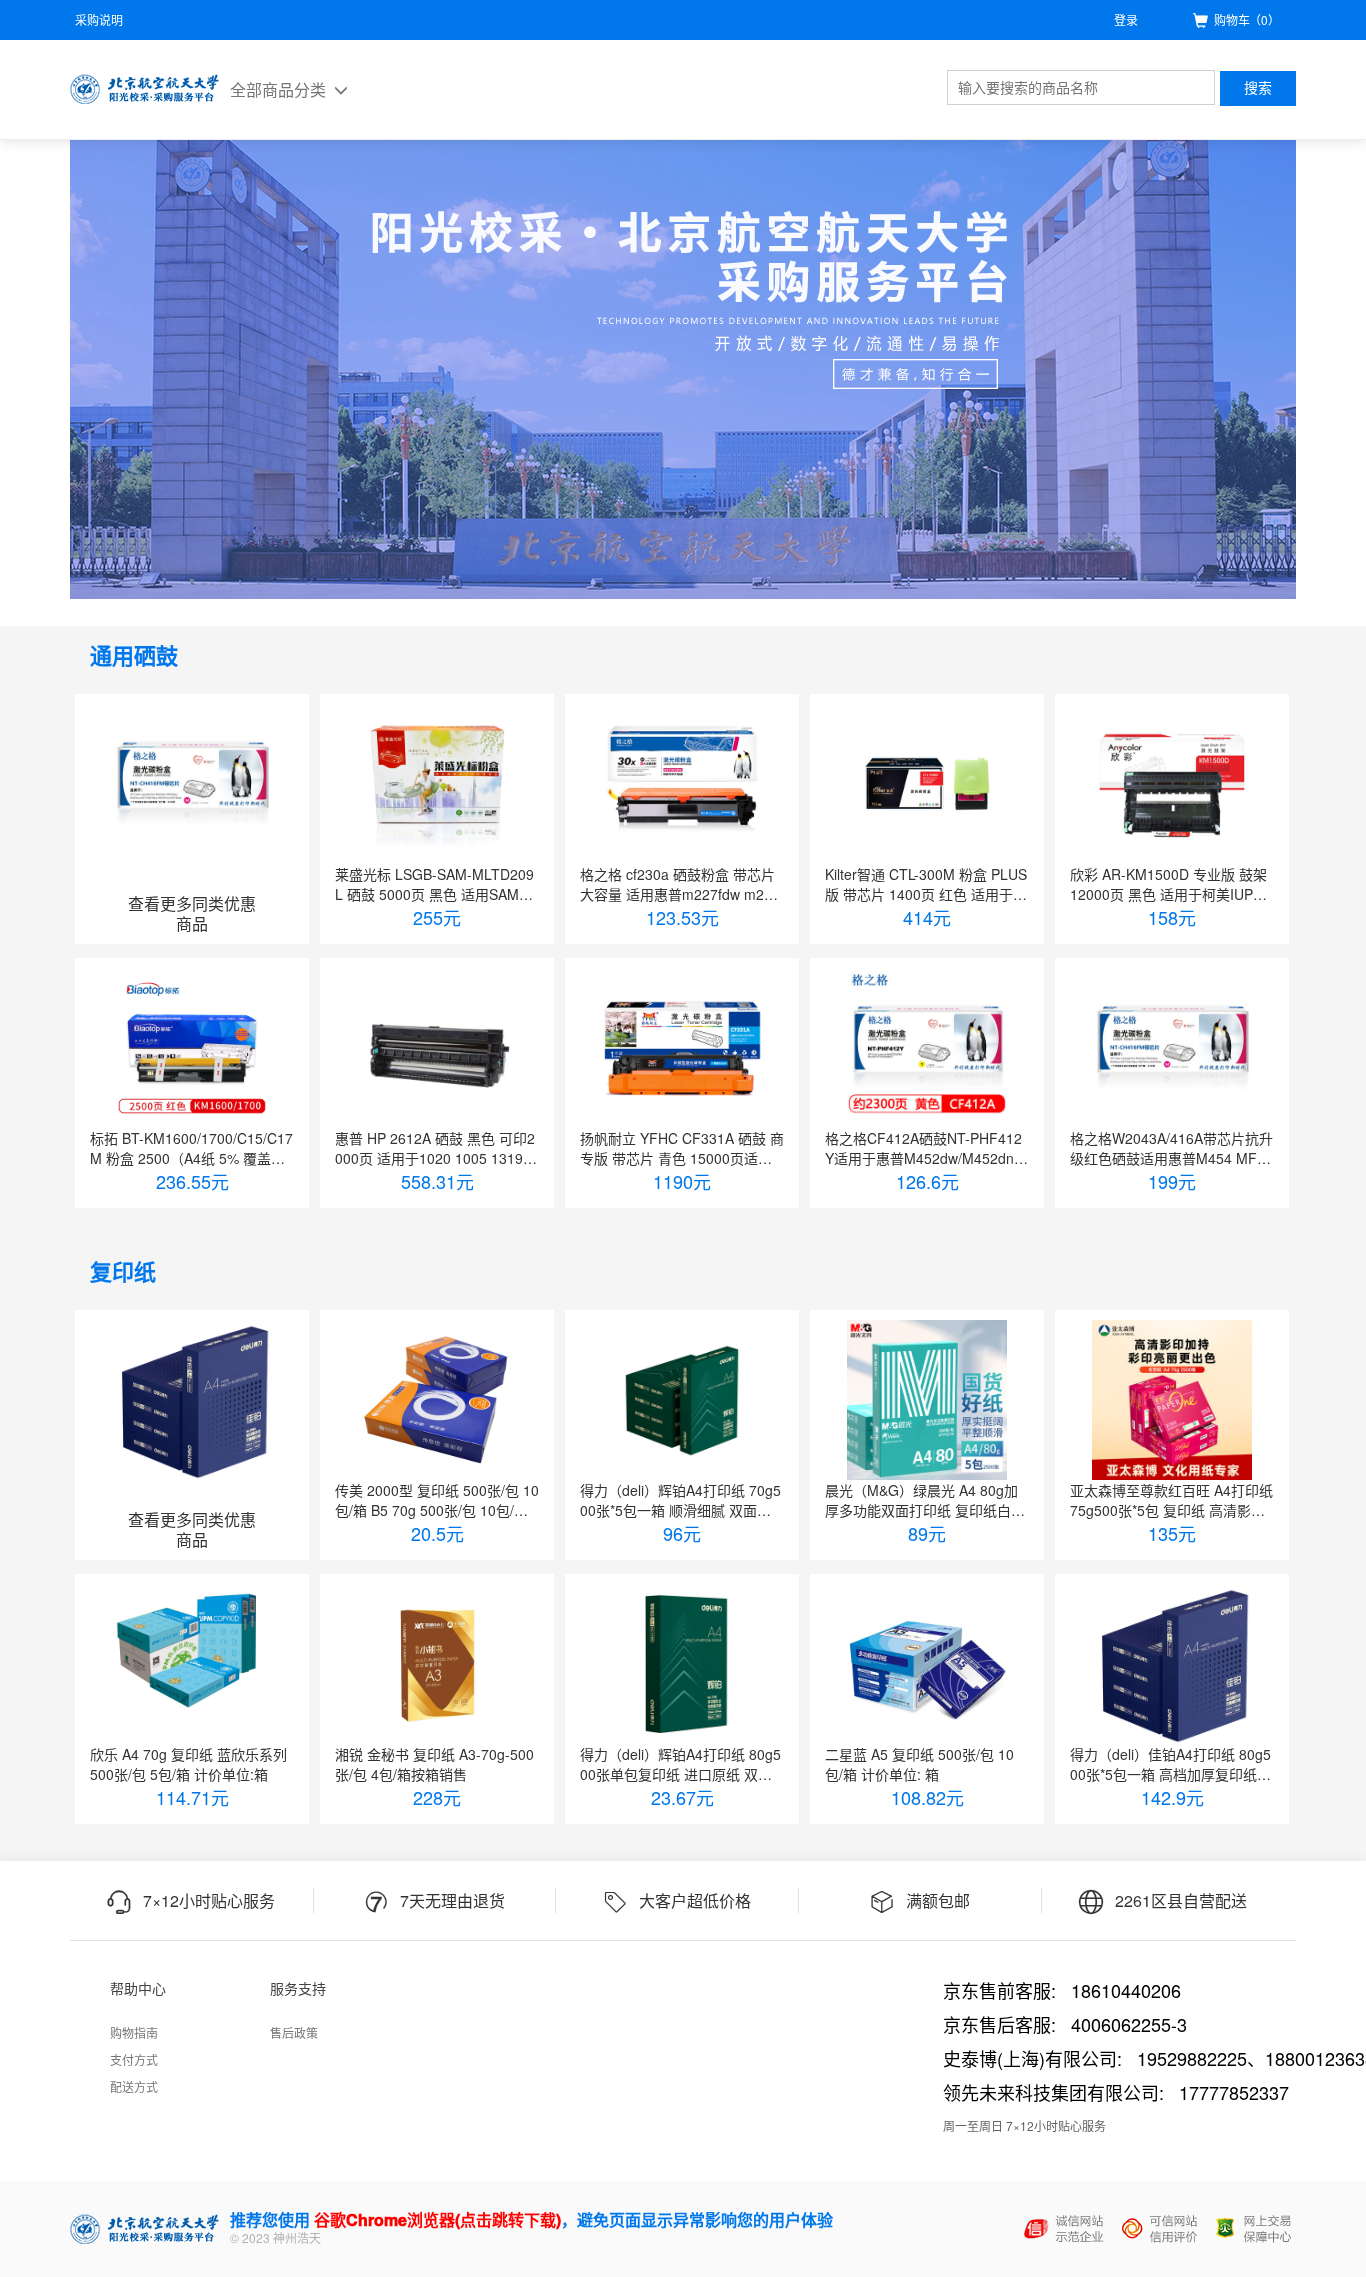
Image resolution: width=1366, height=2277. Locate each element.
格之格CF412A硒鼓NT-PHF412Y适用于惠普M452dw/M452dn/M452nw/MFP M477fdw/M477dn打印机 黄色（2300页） (924, 1148)
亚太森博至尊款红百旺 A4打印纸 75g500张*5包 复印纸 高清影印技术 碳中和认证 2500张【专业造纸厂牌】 (1171, 1500)
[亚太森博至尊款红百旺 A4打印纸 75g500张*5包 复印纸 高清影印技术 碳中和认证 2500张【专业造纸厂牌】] (1172, 1400)
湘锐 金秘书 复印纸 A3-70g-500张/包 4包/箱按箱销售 (434, 1764)
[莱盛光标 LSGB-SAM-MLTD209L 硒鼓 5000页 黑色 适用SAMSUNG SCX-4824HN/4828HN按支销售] (437, 784)
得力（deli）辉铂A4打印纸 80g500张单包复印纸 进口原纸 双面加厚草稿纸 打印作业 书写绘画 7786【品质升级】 (681, 1764)
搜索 (1258, 88)
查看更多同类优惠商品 (192, 914)
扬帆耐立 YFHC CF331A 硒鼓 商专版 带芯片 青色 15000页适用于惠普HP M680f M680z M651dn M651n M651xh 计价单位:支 (682, 1148)
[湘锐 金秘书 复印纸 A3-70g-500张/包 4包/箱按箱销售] (437, 1664)
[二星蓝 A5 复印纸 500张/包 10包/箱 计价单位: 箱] (927, 1664)
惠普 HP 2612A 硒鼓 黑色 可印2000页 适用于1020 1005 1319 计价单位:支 (435, 1148)
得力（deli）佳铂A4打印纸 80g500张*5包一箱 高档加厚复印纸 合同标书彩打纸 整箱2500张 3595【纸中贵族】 (1172, 1764)
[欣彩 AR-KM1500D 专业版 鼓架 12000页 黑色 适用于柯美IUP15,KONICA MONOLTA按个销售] (1172, 784)
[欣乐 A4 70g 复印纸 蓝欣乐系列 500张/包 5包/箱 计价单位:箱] (192, 1664)
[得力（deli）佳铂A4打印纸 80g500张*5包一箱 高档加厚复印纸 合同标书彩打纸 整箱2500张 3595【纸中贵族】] (1172, 1664)
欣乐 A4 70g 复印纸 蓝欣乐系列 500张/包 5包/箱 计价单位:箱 (188, 1764)
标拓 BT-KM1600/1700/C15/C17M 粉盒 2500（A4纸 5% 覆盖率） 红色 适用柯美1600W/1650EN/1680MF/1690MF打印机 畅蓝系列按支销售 (191, 1148)
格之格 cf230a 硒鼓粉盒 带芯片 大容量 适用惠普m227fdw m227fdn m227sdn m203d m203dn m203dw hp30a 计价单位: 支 (682, 884)
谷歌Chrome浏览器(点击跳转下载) (437, 2219)
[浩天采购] (145, 89)
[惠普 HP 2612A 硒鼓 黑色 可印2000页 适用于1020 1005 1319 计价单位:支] (437, 1048)
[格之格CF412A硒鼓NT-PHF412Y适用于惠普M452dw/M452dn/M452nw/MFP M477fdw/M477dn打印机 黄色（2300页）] (927, 1048)
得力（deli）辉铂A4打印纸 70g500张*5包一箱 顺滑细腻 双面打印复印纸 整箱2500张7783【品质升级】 (680, 1500)
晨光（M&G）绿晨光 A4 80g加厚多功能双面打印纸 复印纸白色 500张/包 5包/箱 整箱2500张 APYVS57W (925, 1500)
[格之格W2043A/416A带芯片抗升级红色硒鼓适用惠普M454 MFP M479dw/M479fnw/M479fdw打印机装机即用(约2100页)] (1172, 1048)
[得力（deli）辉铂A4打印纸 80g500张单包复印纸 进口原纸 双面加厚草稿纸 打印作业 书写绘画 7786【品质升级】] (682, 1664)
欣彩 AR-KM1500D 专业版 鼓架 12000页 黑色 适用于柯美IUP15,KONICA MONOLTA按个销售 (1171, 884)
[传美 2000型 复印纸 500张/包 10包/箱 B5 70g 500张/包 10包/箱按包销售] (437, 1400)
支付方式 (134, 2059)
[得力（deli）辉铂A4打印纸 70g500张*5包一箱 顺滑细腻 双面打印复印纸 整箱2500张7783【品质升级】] (682, 1400)
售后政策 (294, 2032)
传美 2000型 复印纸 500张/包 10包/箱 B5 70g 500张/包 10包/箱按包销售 (437, 1500)
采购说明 (99, 19)
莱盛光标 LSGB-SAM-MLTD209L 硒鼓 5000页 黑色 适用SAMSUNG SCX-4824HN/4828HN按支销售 (436, 884)
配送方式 (134, 2086)
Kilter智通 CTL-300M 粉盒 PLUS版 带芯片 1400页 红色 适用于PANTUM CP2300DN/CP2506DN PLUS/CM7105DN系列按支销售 (926, 884)
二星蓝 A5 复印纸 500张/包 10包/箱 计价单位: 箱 (919, 1764)
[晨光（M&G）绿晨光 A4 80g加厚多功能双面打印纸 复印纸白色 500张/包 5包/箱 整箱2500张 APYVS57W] (927, 1400)
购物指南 (134, 2032)
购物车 (1247, 19)
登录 (1126, 19)
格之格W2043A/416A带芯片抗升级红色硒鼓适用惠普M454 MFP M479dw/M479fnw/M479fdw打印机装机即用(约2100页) (1171, 1148)
